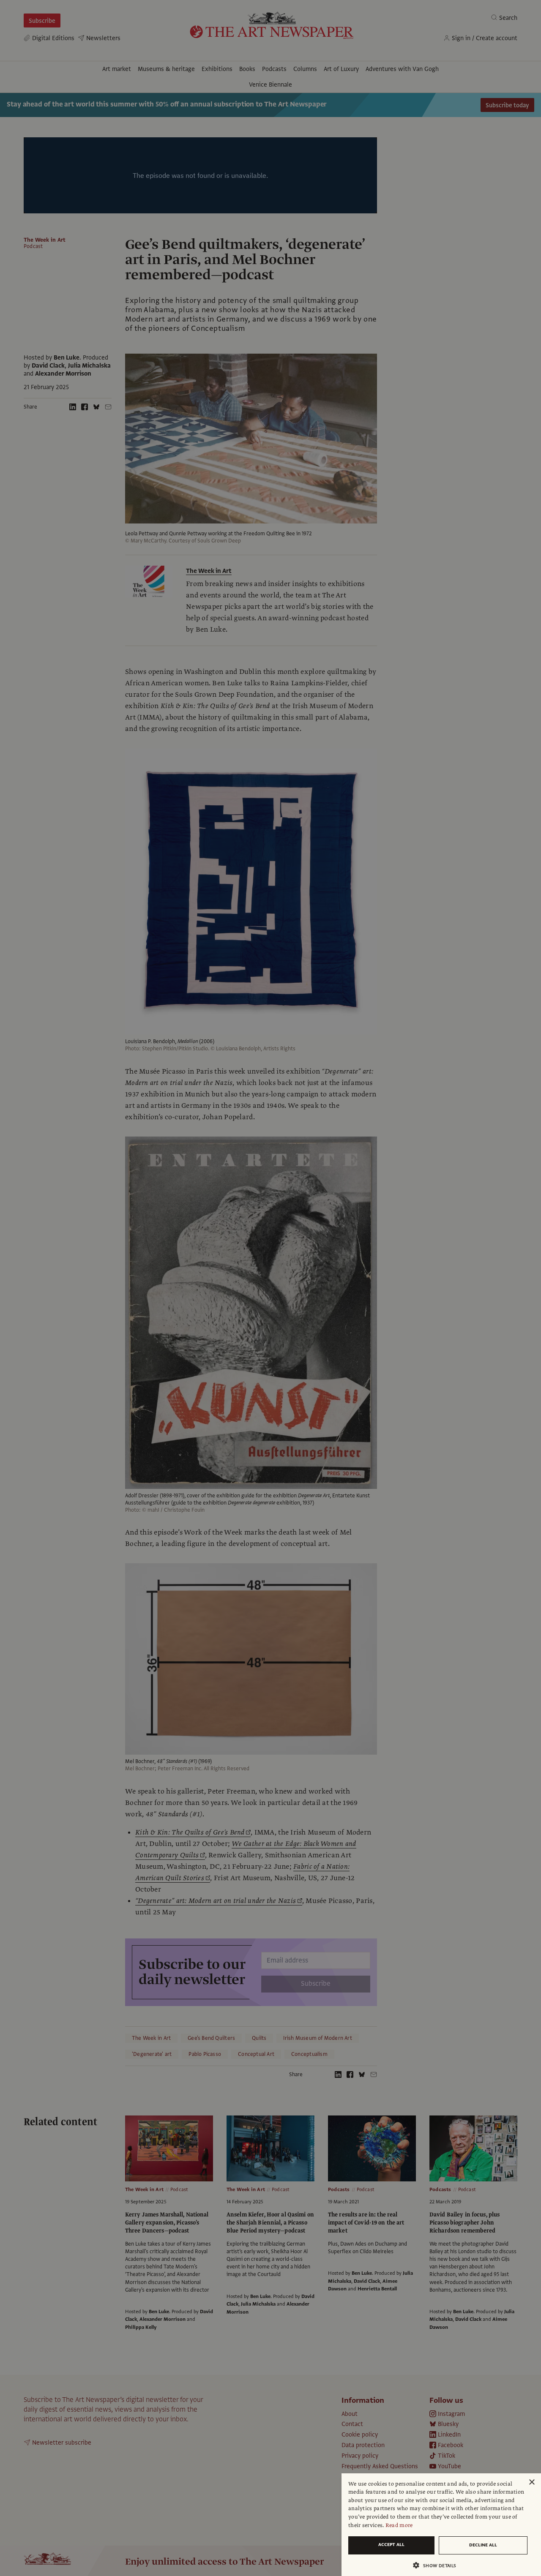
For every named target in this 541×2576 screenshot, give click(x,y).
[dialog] (441, 2525)
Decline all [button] (483, 2545)
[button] (438, 2565)
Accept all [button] (391, 2545)
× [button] (531, 2482)
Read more (399, 2525)
